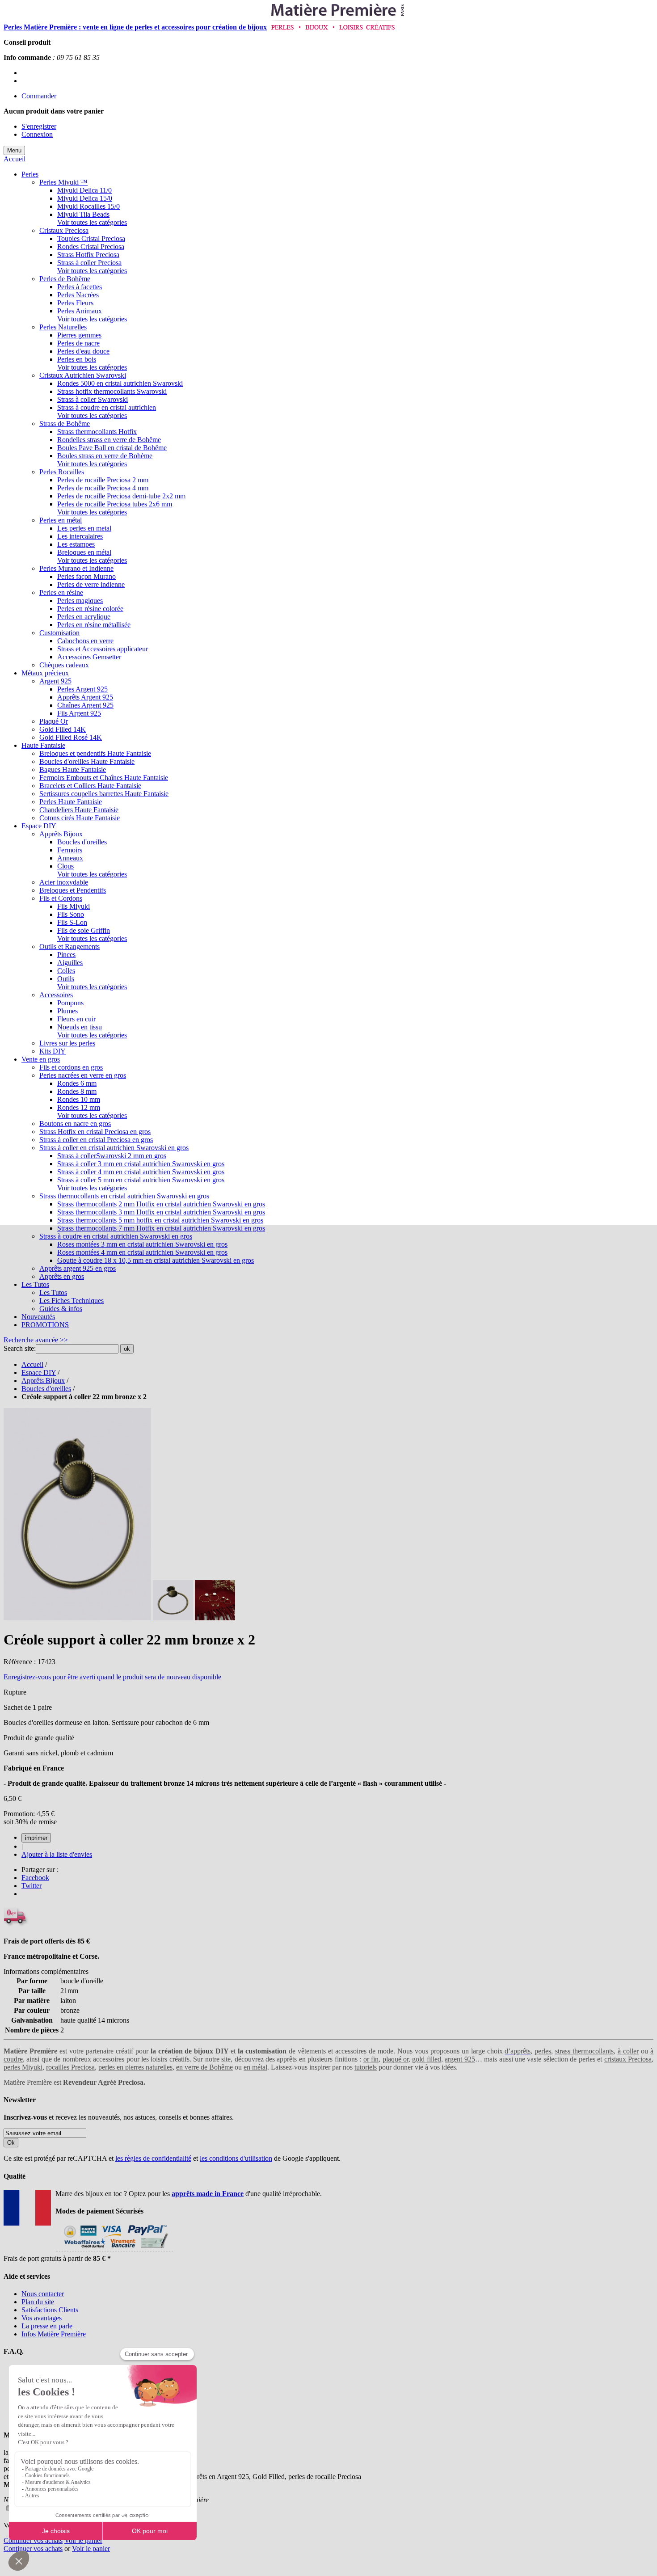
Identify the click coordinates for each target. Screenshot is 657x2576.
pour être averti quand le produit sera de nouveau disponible (112, 1677)
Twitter (32, 1886)
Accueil (15, 159)
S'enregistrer (39, 126)
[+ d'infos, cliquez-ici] (114, 2250)
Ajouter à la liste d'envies (57, 1854)
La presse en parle (47, 2326)
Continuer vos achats (33, 2540)
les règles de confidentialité (153, 2158)
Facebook (35, 1878)
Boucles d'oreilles (46, 1389)
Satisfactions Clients (50, 2310)
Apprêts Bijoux (43, 1381)
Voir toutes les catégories (92, 222)
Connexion (37, 134)
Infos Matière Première (54, 2334)
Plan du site (38, 2302)
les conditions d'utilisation (236, 2158)
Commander (39, 96)
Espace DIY (39, 1372)
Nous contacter (43, 2294)
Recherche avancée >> (36, 1340)
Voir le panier (83, 2540)
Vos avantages (42, 2318)
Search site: (20, 1348)
